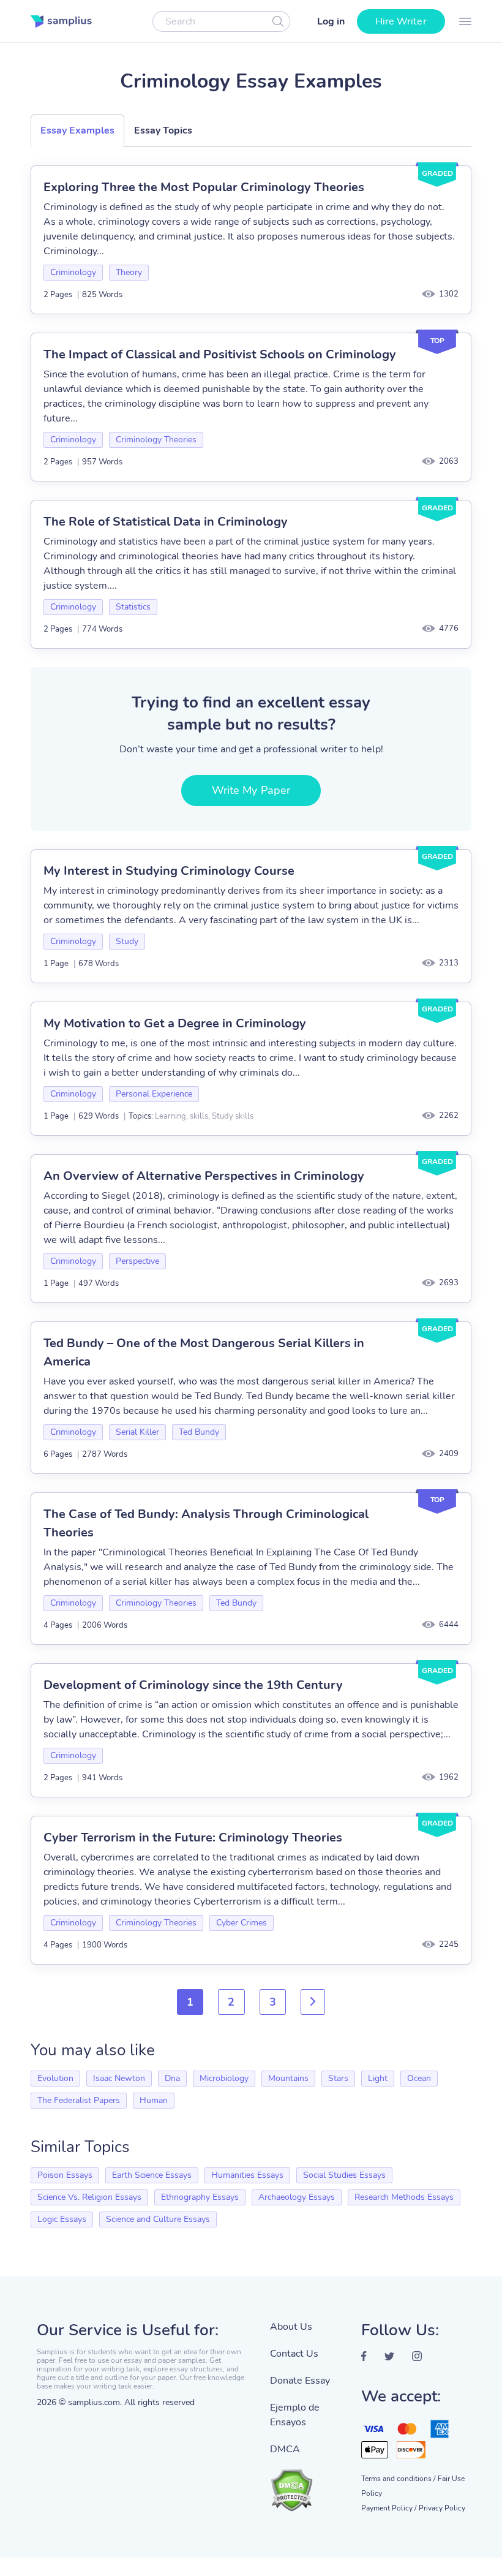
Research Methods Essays (404, 2197)
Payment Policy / (389, 2508)
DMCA (285, 2449)
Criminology (73, 272)
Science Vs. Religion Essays (89, 2197)
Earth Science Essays (152, 2175)
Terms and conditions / (398, 2479)
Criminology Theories (156, 440)
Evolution (55, 2078)
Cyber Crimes (242, 1923)
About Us (291, 2327)
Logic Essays (62, 2219)
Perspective (137, 1261)
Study (127, 941)
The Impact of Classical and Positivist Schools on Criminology (220, 354)
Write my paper (251, 790)
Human (154, 2100)
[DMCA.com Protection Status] (306, 2484)
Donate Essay (300, 2381)
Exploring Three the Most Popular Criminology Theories (204, 187)
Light (378, 2078)
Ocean (419, 2078)
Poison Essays (65, 2175)
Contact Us (294, 2354)
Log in (331, 21)
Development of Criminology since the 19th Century (193, 1685)
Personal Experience (154, 1094)
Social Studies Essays (344, 2175)
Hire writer (401, 21)
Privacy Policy (442, 2508)
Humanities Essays (247, 2175)
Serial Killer (137, 1432)
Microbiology (224, 2078)
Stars (338, 2078)
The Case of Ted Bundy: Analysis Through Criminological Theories (206, 1523)
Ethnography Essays (200, 2197)
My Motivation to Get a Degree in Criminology (175, 1023)
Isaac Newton (119, 2078)
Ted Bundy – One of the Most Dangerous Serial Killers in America (204, 1352)
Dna (172, 2078)
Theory (129, 272)
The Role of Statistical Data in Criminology (166, 522)
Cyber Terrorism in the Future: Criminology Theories (193, 1838)
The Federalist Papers (79, 2100)
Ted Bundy (199, 1432)
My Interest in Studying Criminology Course (169, 871)
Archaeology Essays (297, 2197)
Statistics (133, 607)
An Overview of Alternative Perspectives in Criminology (204, 1176)
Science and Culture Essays (158, 2219)
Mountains (288, 2078)
